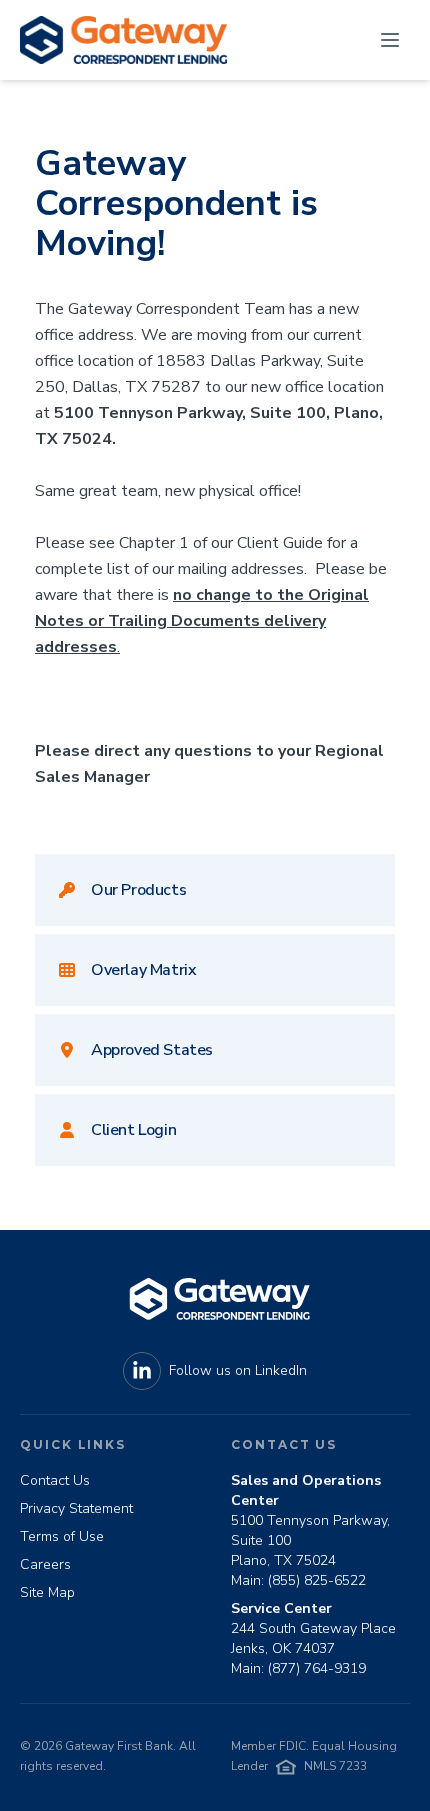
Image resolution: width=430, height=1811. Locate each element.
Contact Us (55, 1480)
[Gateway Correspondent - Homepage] (123, 40)
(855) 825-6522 (317, 1580)
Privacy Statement (76, 1508)
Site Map (47, 1592)
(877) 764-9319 (317, 1668)
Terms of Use (62, 1536)
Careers (45, 1564)
